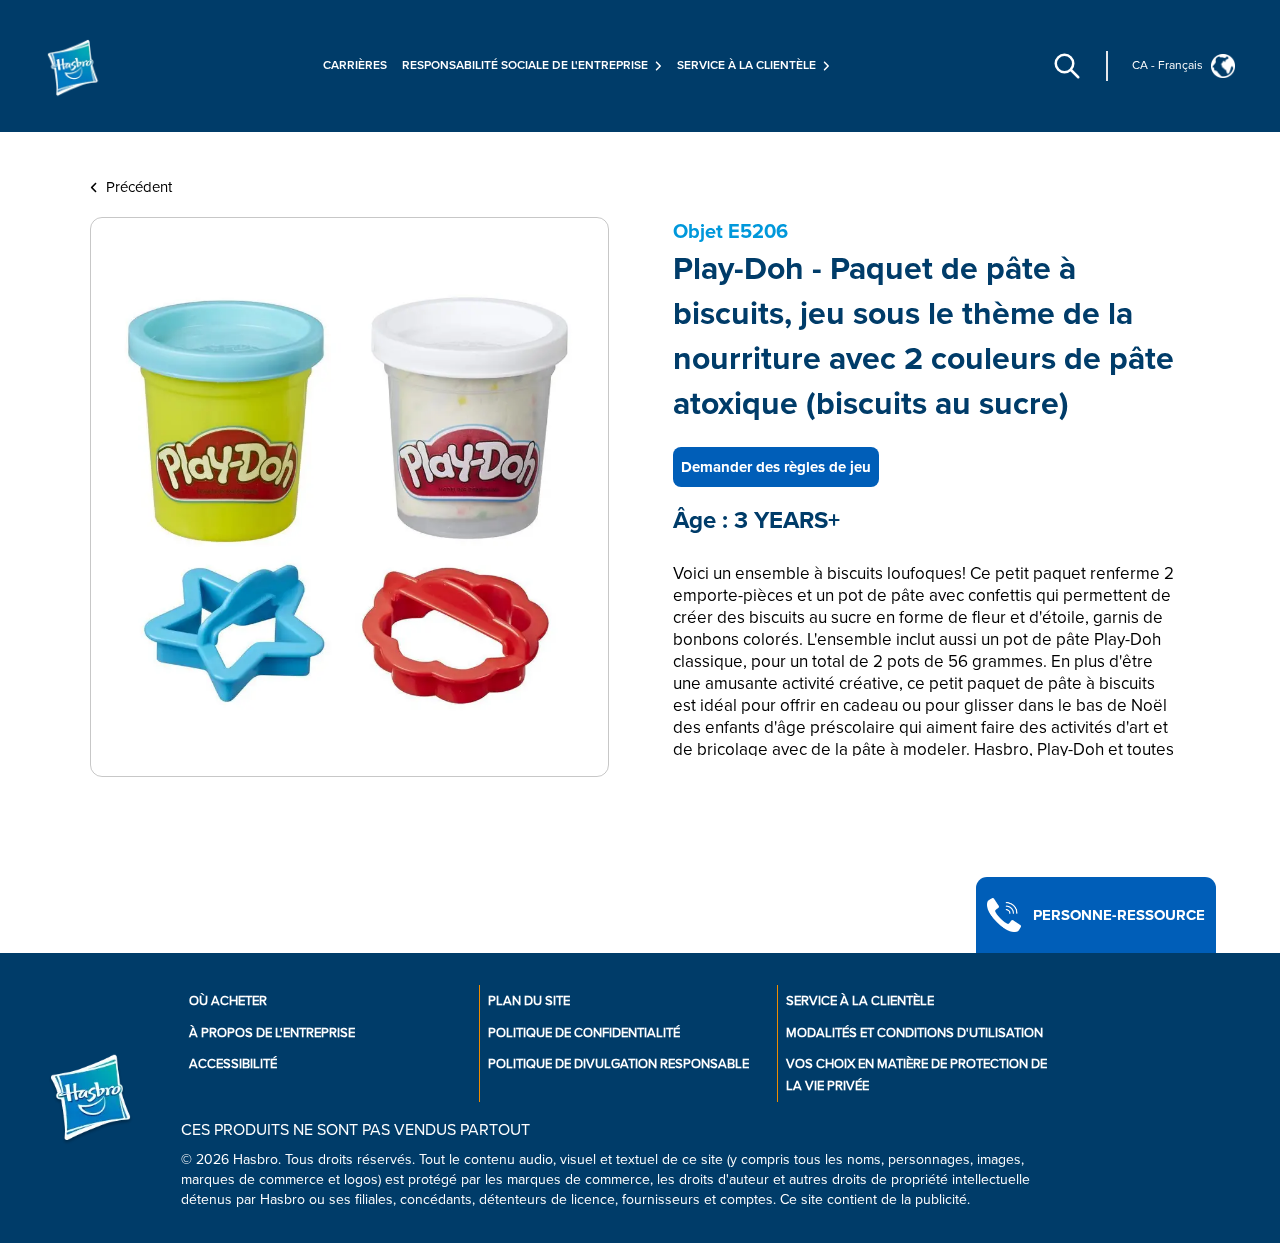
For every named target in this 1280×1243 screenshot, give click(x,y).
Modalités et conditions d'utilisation (914, 1033)
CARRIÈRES (355, 65)
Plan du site (529, 1001)
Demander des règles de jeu (776, 467)
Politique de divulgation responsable (618, 1064)
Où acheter (228, 1001)
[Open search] (1067, 66)
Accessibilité (233, 1064)
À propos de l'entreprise (272, 1033)
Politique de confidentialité (584, 1033)
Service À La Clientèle (860, 1001)
